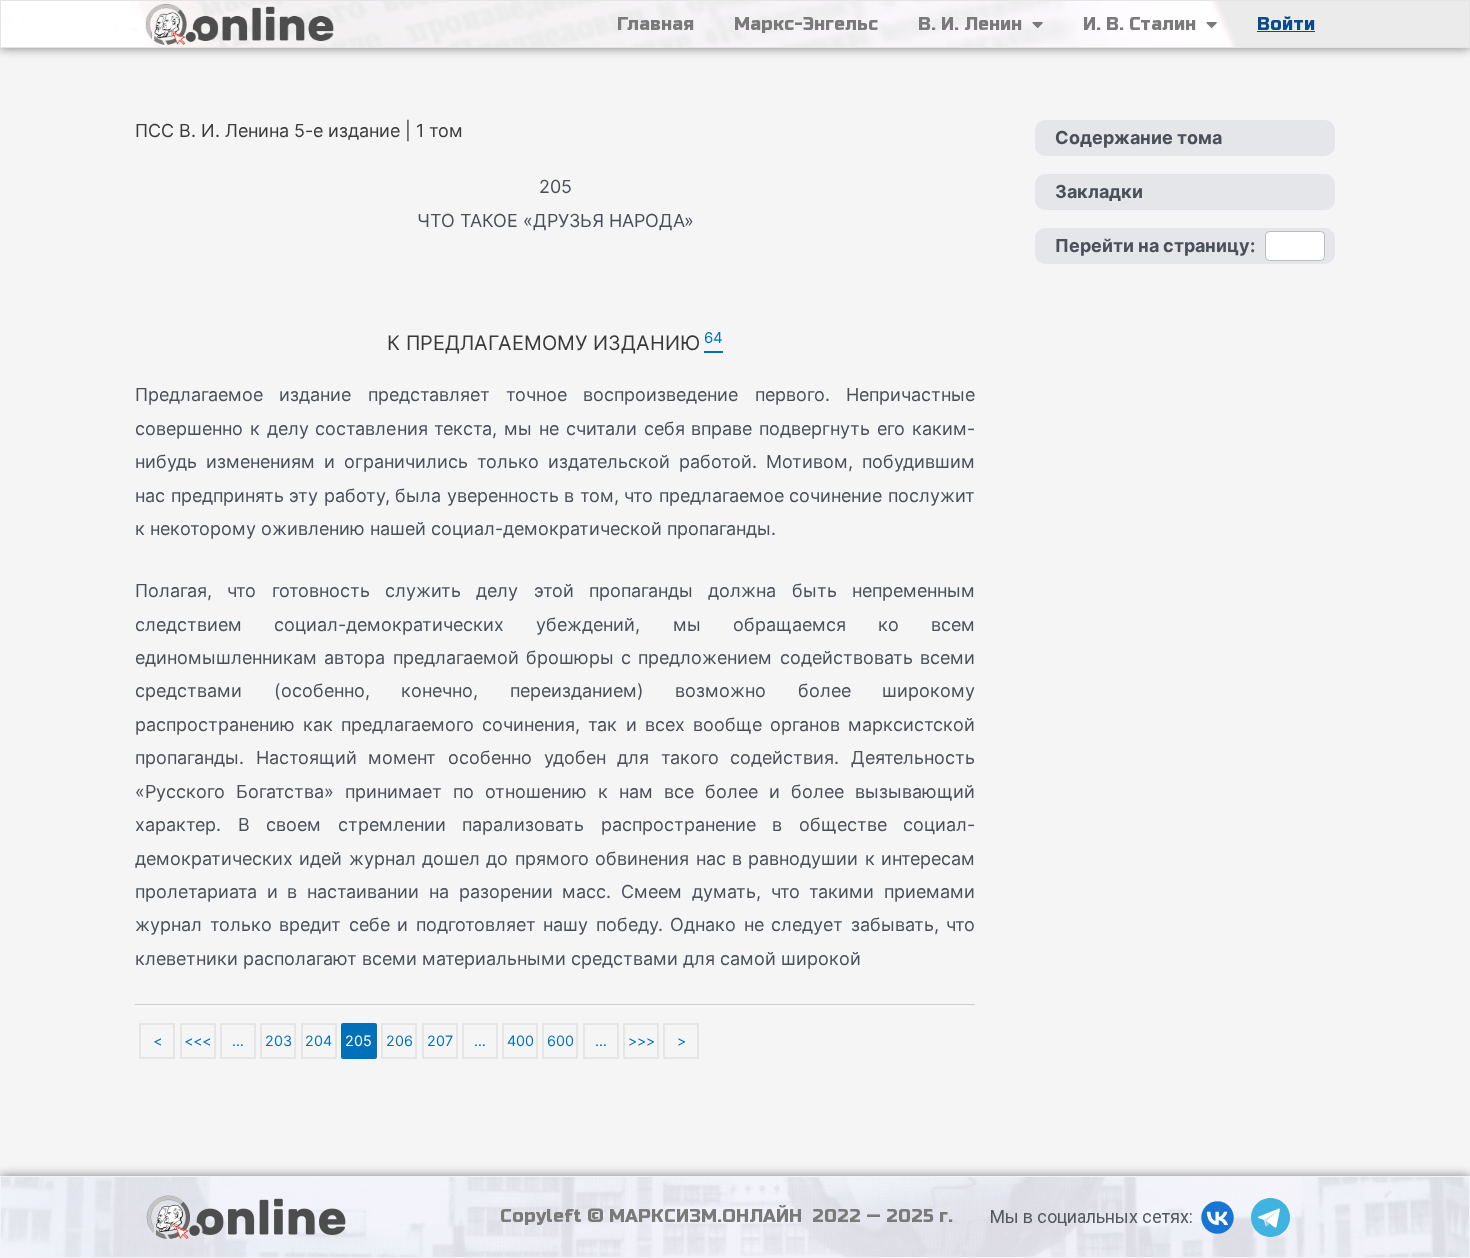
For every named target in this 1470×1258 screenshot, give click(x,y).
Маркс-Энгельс (806, 24)
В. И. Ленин (970, 24)
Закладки (1099, 191)
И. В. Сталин (1139, 24)
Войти (1286, 24)
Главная (655, 24)
